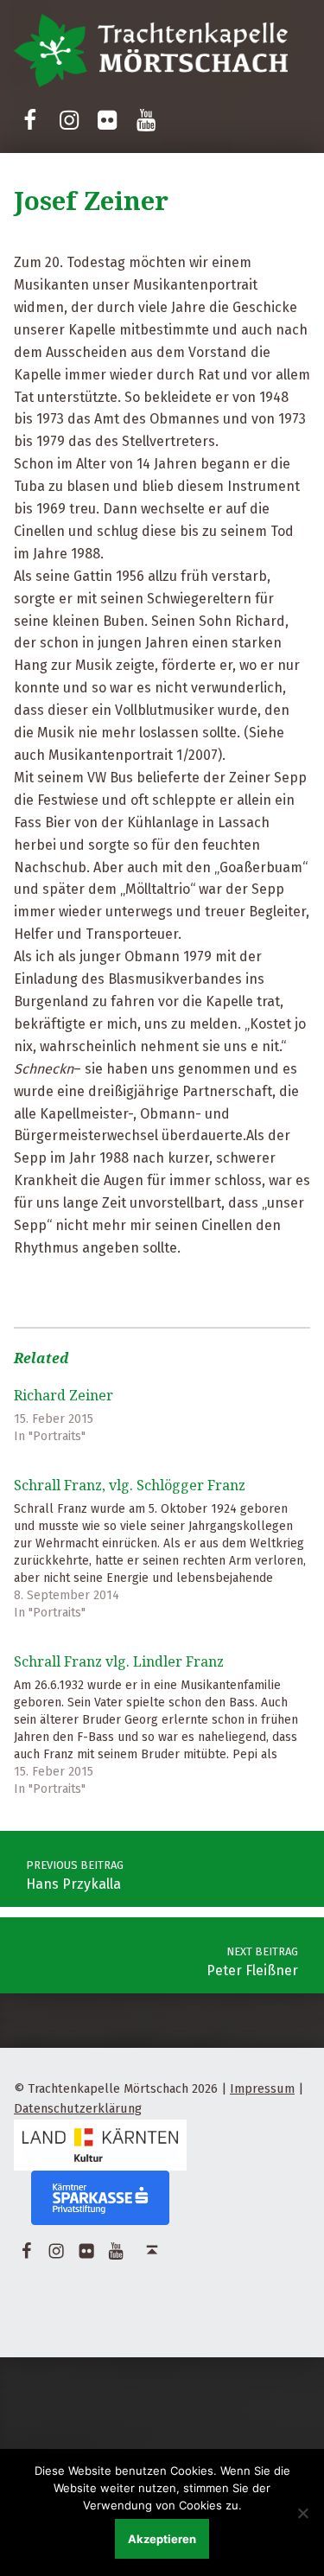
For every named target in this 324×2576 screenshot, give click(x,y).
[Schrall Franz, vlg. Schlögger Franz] (162, 1545)
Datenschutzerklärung (78, 2108)
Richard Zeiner (64, 1395)
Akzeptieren (162, 2539)
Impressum (262, 2088)
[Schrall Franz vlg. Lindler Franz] (162, 1721)
